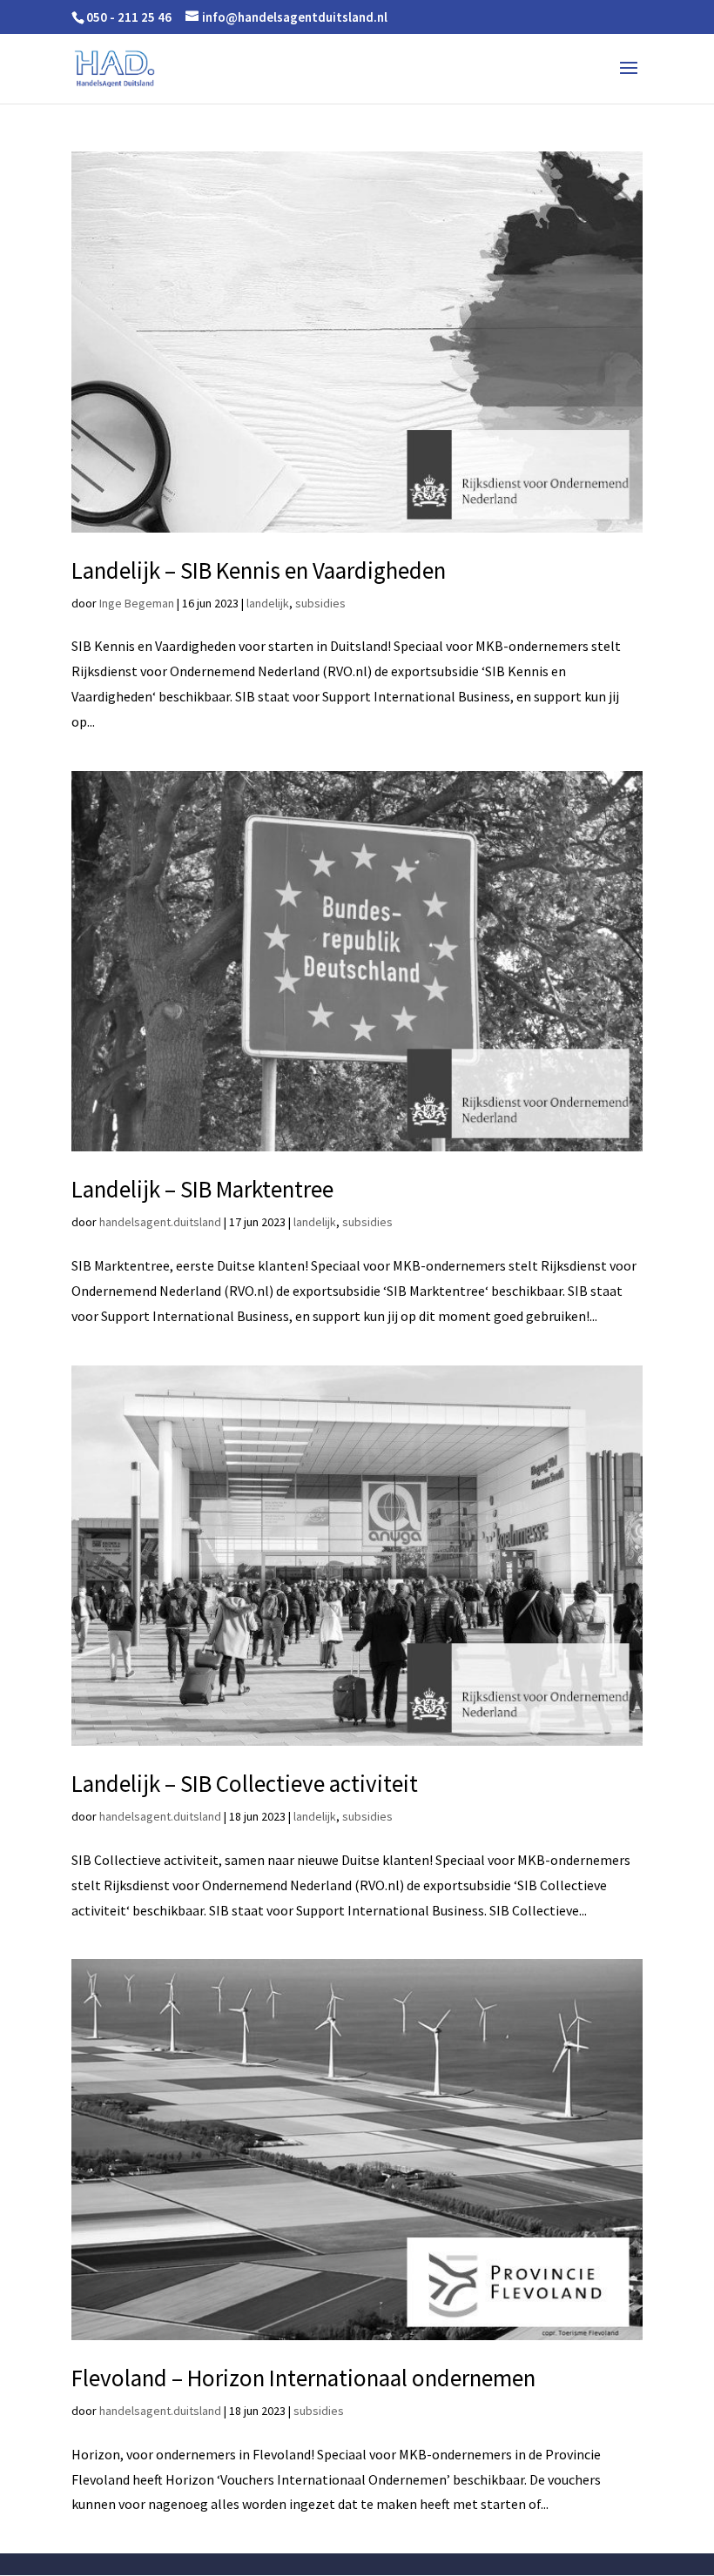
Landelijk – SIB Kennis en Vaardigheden (259, 570)
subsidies (320, 603)
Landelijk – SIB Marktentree (202, 1189)
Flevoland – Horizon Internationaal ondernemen (303, 2378)
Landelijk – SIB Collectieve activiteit (245, 1783)
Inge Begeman (137, 603)
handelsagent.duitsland (160, 1222)
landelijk (268, 603)
